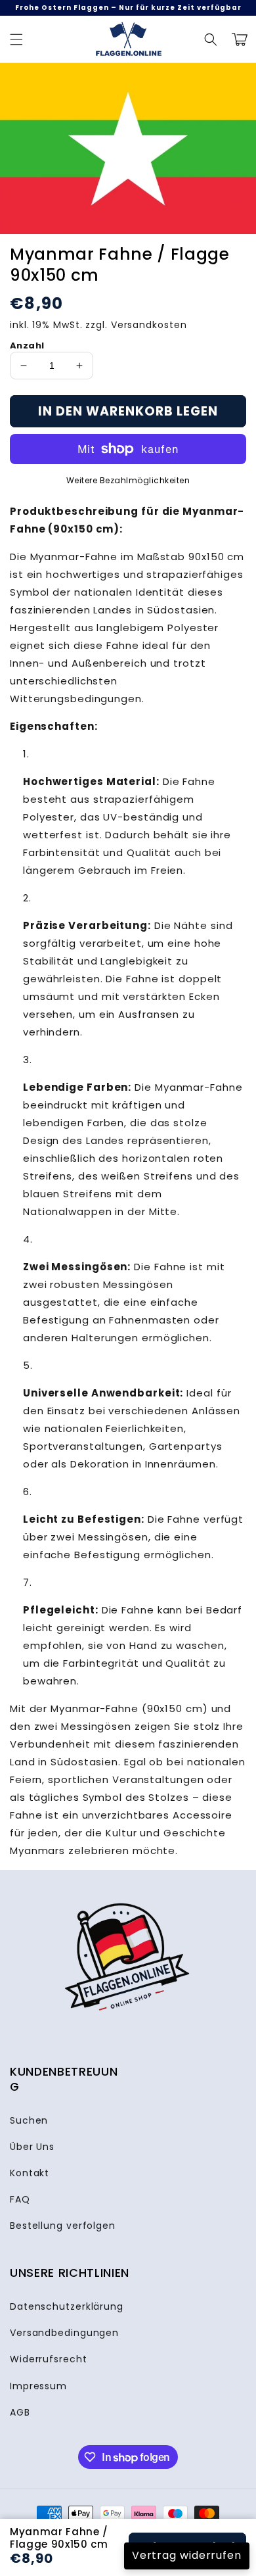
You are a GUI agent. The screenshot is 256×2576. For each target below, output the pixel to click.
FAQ (20, 2199)
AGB (20, 2412)
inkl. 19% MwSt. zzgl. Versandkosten (98, 325)
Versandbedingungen (64, 2333)
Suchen (29, 2120)
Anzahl (27, 346)
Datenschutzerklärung (67, 2306)
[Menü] (16, 39)
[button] (211, 39)
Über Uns (32, 2147)
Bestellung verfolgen (63, 2226)
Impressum (38, 2386)
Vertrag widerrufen (187, 2555)
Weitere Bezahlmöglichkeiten (128, 480)
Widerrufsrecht (49, 2359)
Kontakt (30, 2173)
